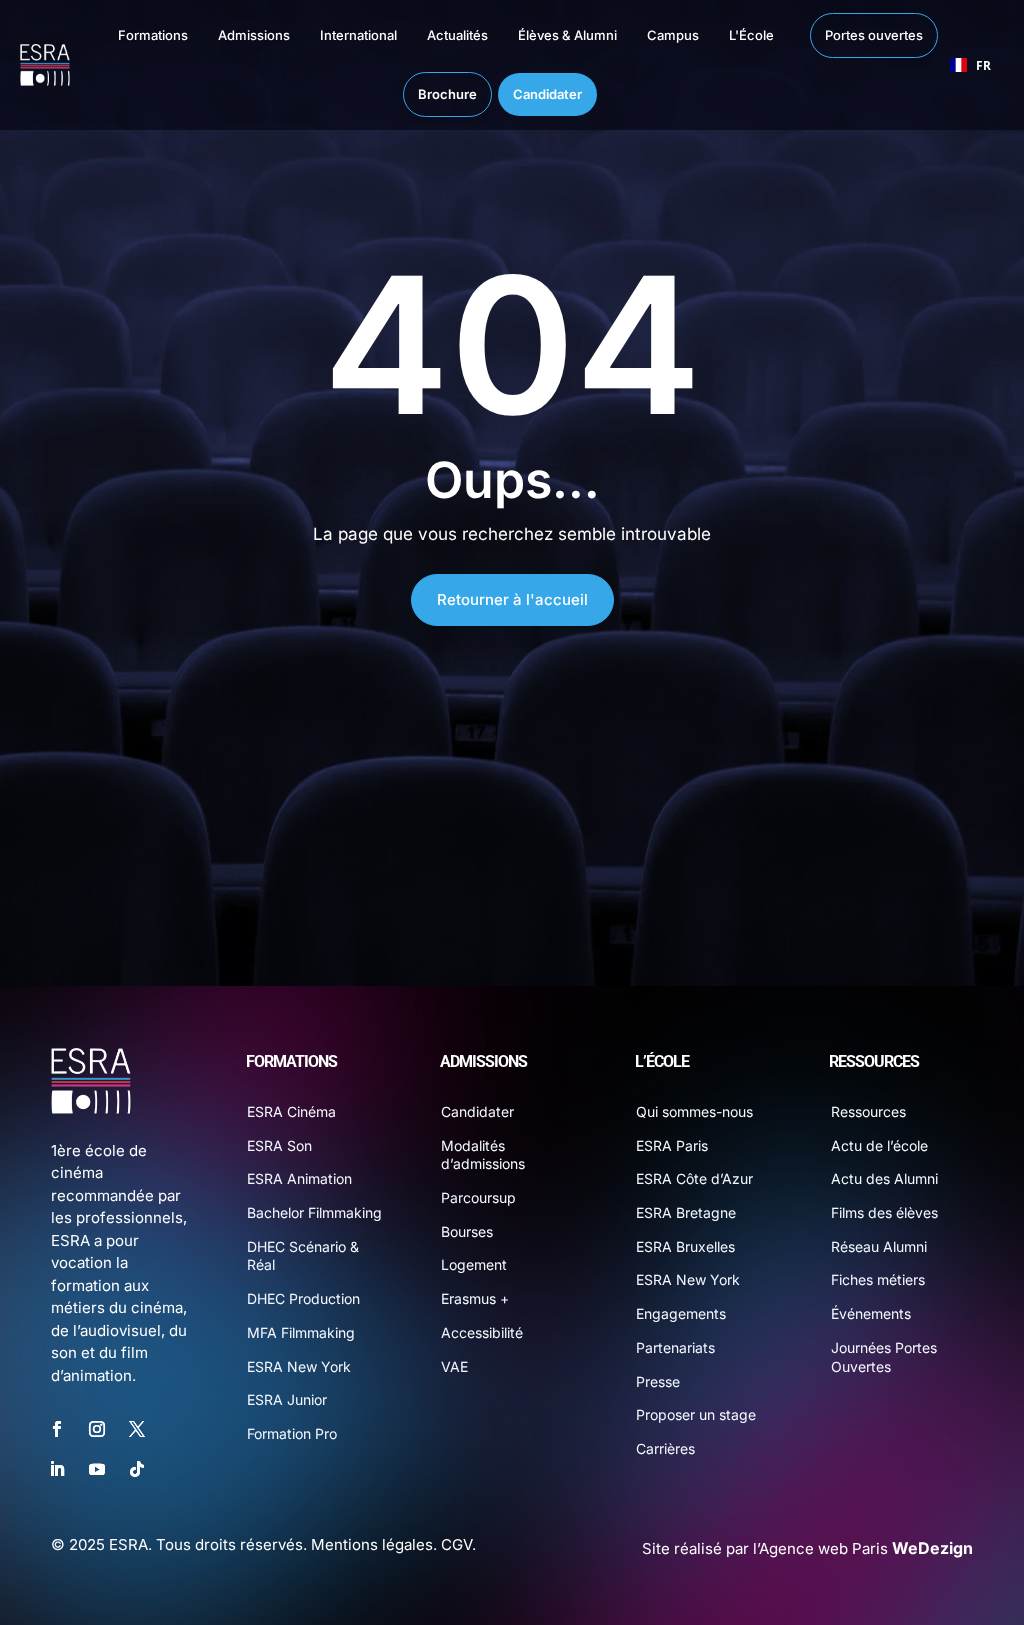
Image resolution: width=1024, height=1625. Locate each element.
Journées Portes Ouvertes (884, 1357)
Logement (474, 1264)
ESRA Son (279, 1145)
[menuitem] (133, 35)
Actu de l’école (879, 1145)
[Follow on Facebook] (57, 1429)
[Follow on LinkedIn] (57, 1469)
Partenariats (675, 1347)
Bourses (467, 1231)
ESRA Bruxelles (685, 1246)
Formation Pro (292, 1433)
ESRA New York (299, 1366)
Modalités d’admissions (483, 1155)
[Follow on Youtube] (97, 1469)
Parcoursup (478, 1197)
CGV (456, 1544)
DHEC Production (303, 1298)
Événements (871, 1313)
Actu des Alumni (884, 1178)
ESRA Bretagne (686, 1212)
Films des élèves (884, 1212)
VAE (454, 1366)
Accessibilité (482, 1332)
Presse (658, 1381)
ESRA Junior (287, 1399)
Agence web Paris (866, 1548)
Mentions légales (372, 1544)
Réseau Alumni (879, 1246)
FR (983, 65)
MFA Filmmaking (301, 1332)
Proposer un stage (696, 1414)
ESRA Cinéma (291, 1111)
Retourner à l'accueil (512, 599)
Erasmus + (475, 1298)
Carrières (665, 1448)
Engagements (681, 1313)
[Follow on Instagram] (97, 1429)
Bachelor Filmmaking (314, 1212)
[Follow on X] (137, 1429)
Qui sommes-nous (694, 1111)
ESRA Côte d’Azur (694, 1178)
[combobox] (971, 65)
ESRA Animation (299, 1178)
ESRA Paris (672, 1145)
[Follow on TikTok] (137, 1469)
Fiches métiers (878, 1279)
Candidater (477, 1111)
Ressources (868, 1111)
